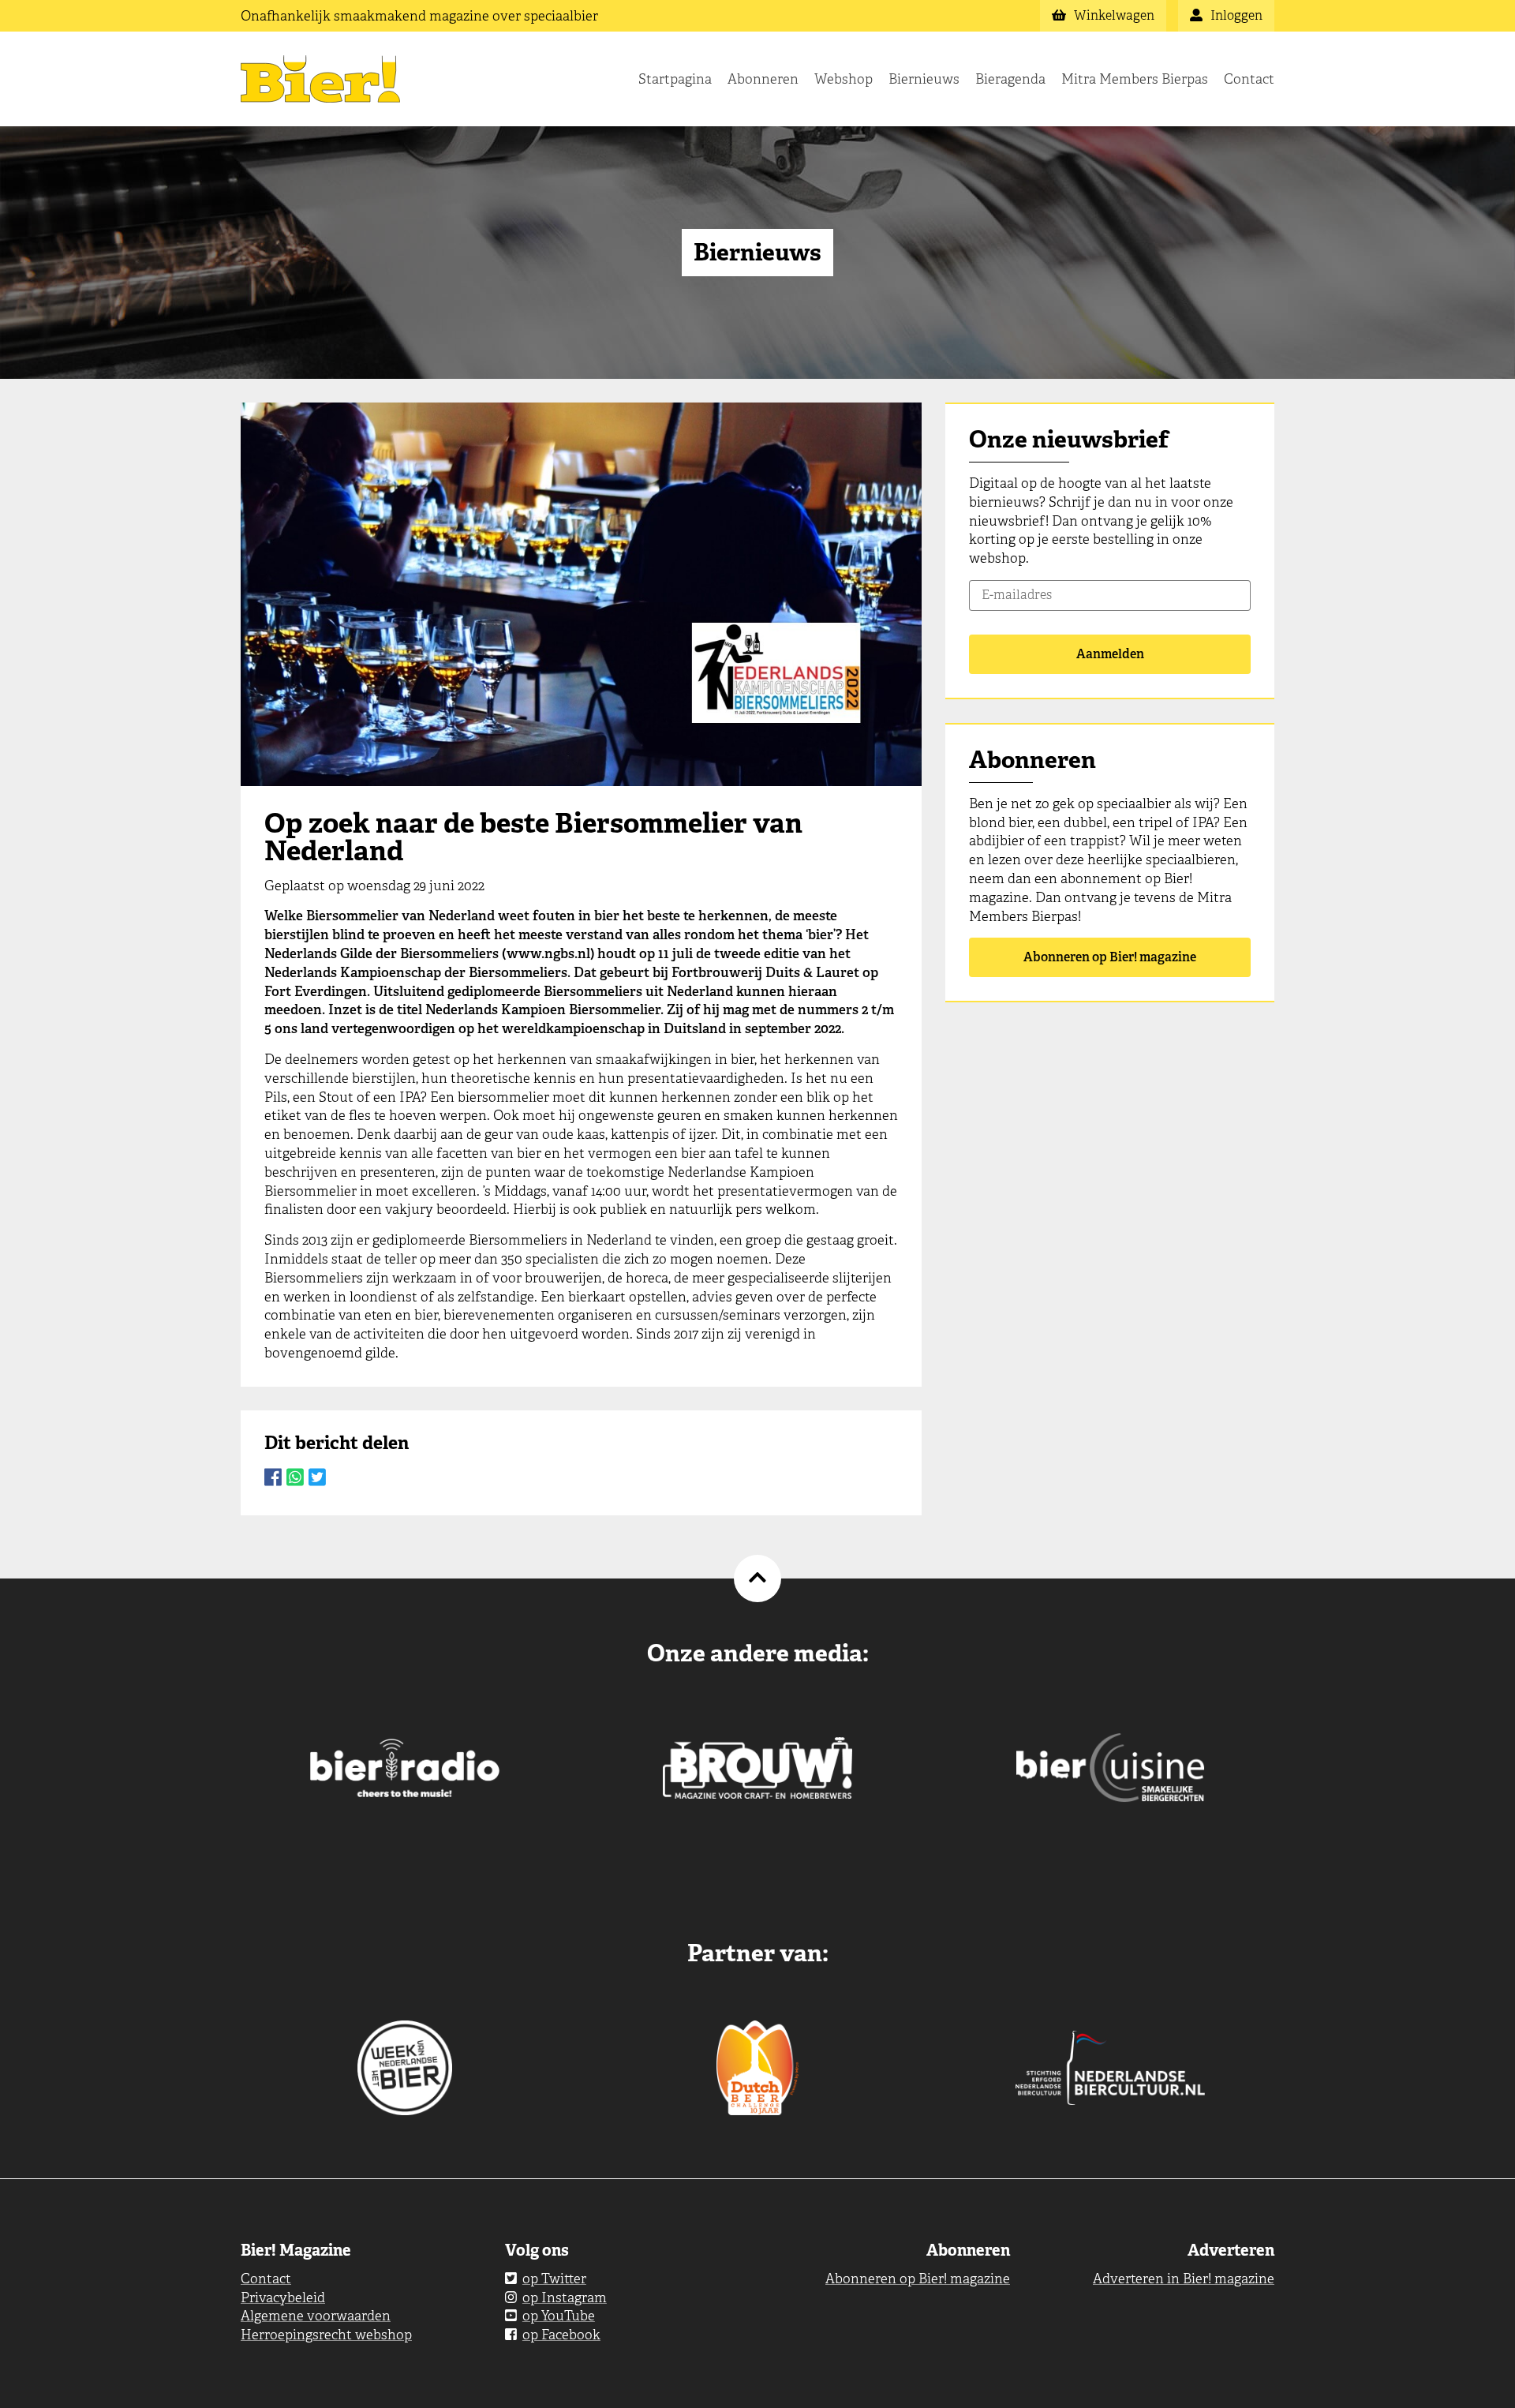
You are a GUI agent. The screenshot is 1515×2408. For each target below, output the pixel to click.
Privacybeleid (283, 2298)
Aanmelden (1110, 654)
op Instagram (565, 2298)
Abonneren (763, 79)
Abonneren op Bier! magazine (1110, 957)
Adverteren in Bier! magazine (1184, 2279)
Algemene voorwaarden (316, 2316)
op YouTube (559, 2316)
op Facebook (561, 2335)
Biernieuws (924, 79)
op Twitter (554, 2279)
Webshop (844, 79)
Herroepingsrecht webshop (326, 2335)
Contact (1249, 79)
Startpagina (675, 79)
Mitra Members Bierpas (1135, 79)
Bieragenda (1010, 79)
